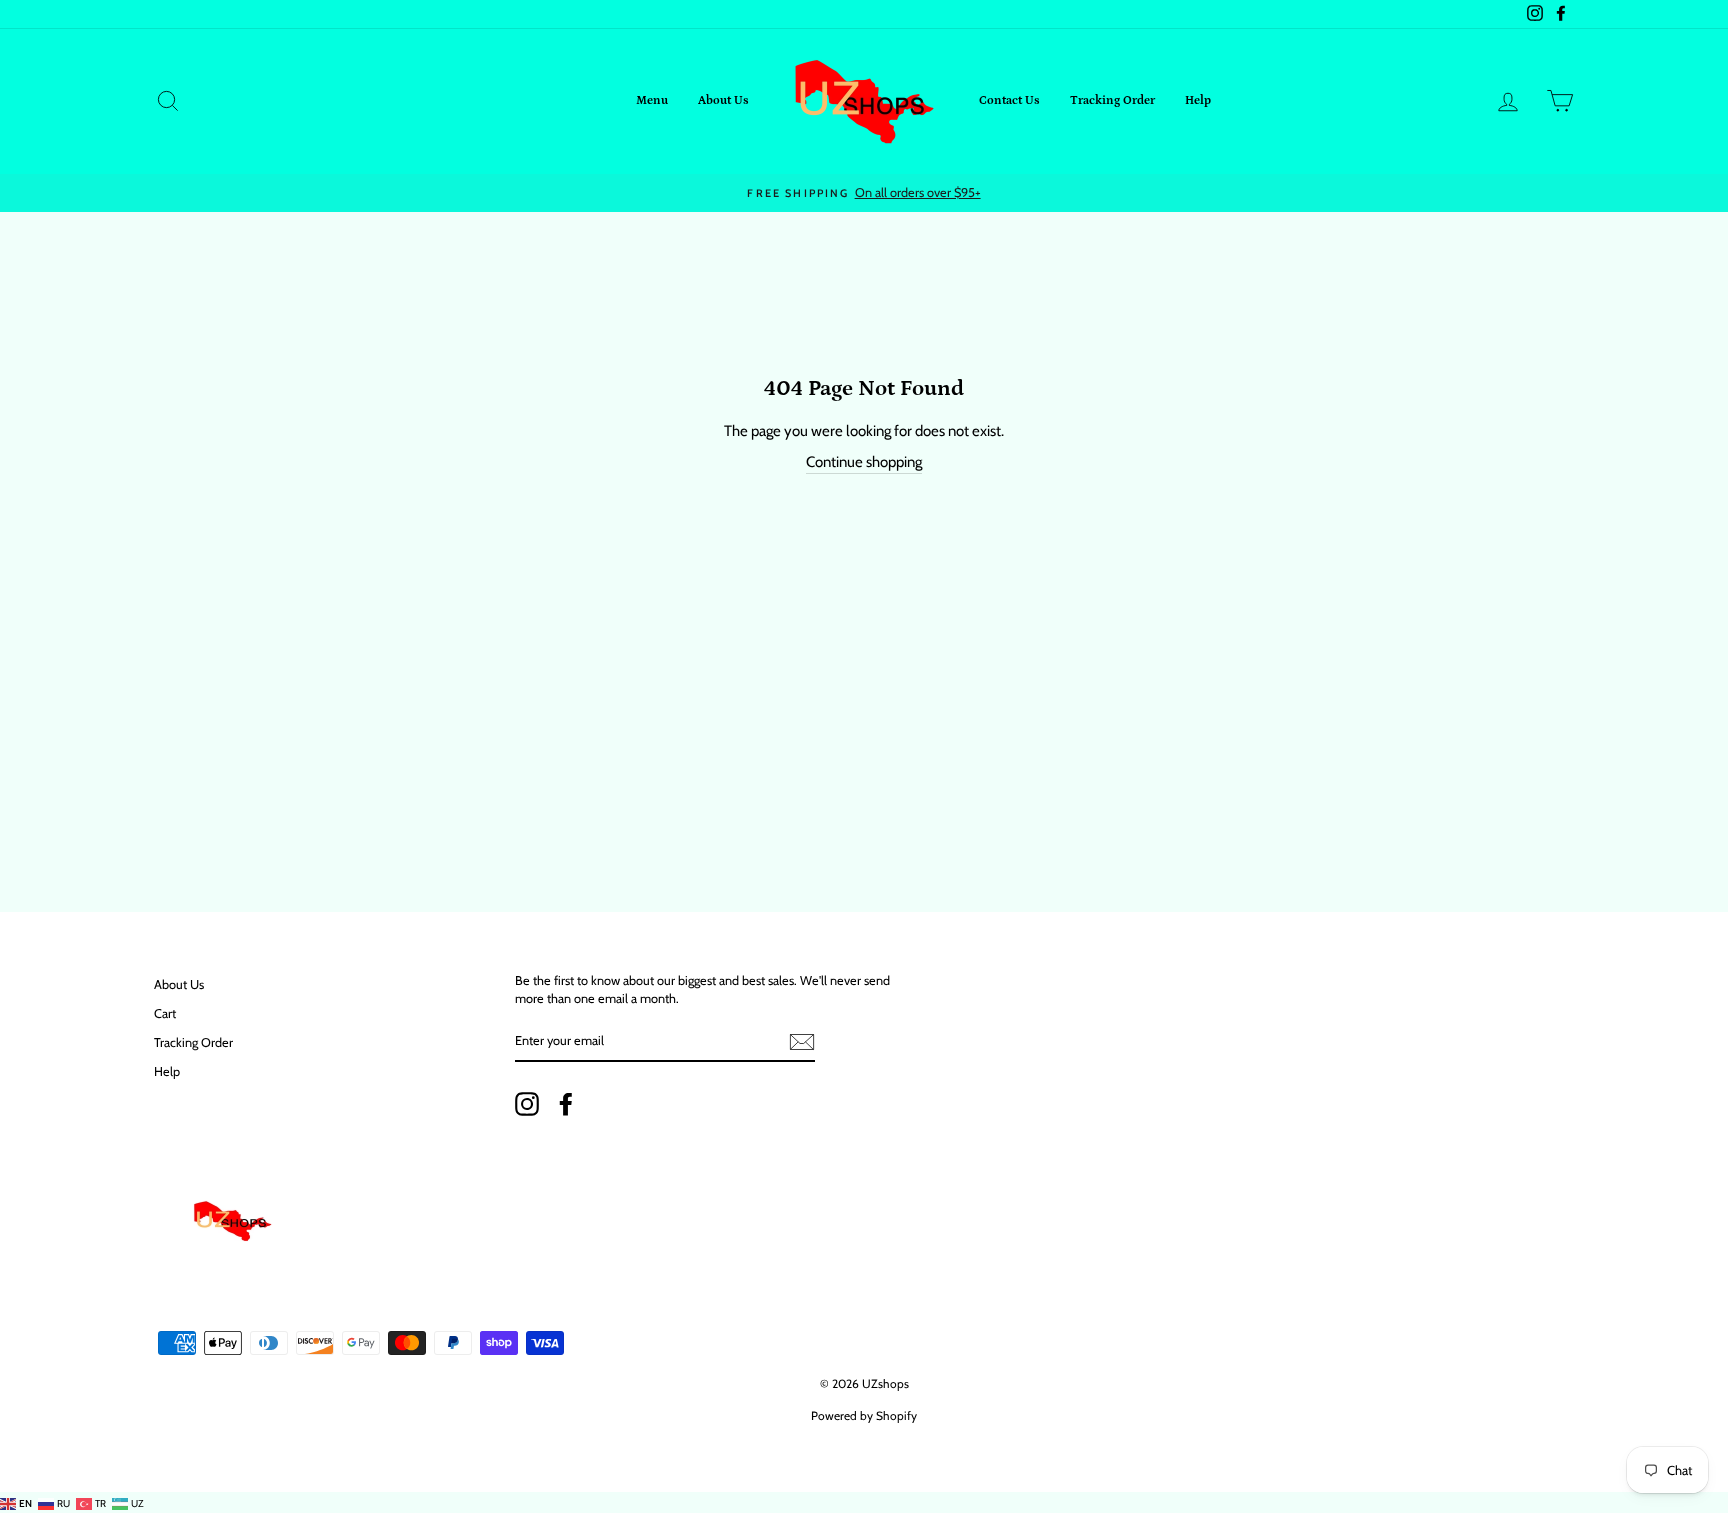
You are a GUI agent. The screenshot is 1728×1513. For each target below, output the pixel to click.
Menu (652, 100)
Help (1198, 100)
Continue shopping (864, 462)
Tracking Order (1112, 100)
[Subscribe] (802, 1042)
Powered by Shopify (864, 1415)
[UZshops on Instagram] (527, 1104)
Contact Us (1009, 100)
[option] (864, 193)
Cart (165, 1013)
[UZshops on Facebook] (566, 1104)
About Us (723, 100)
